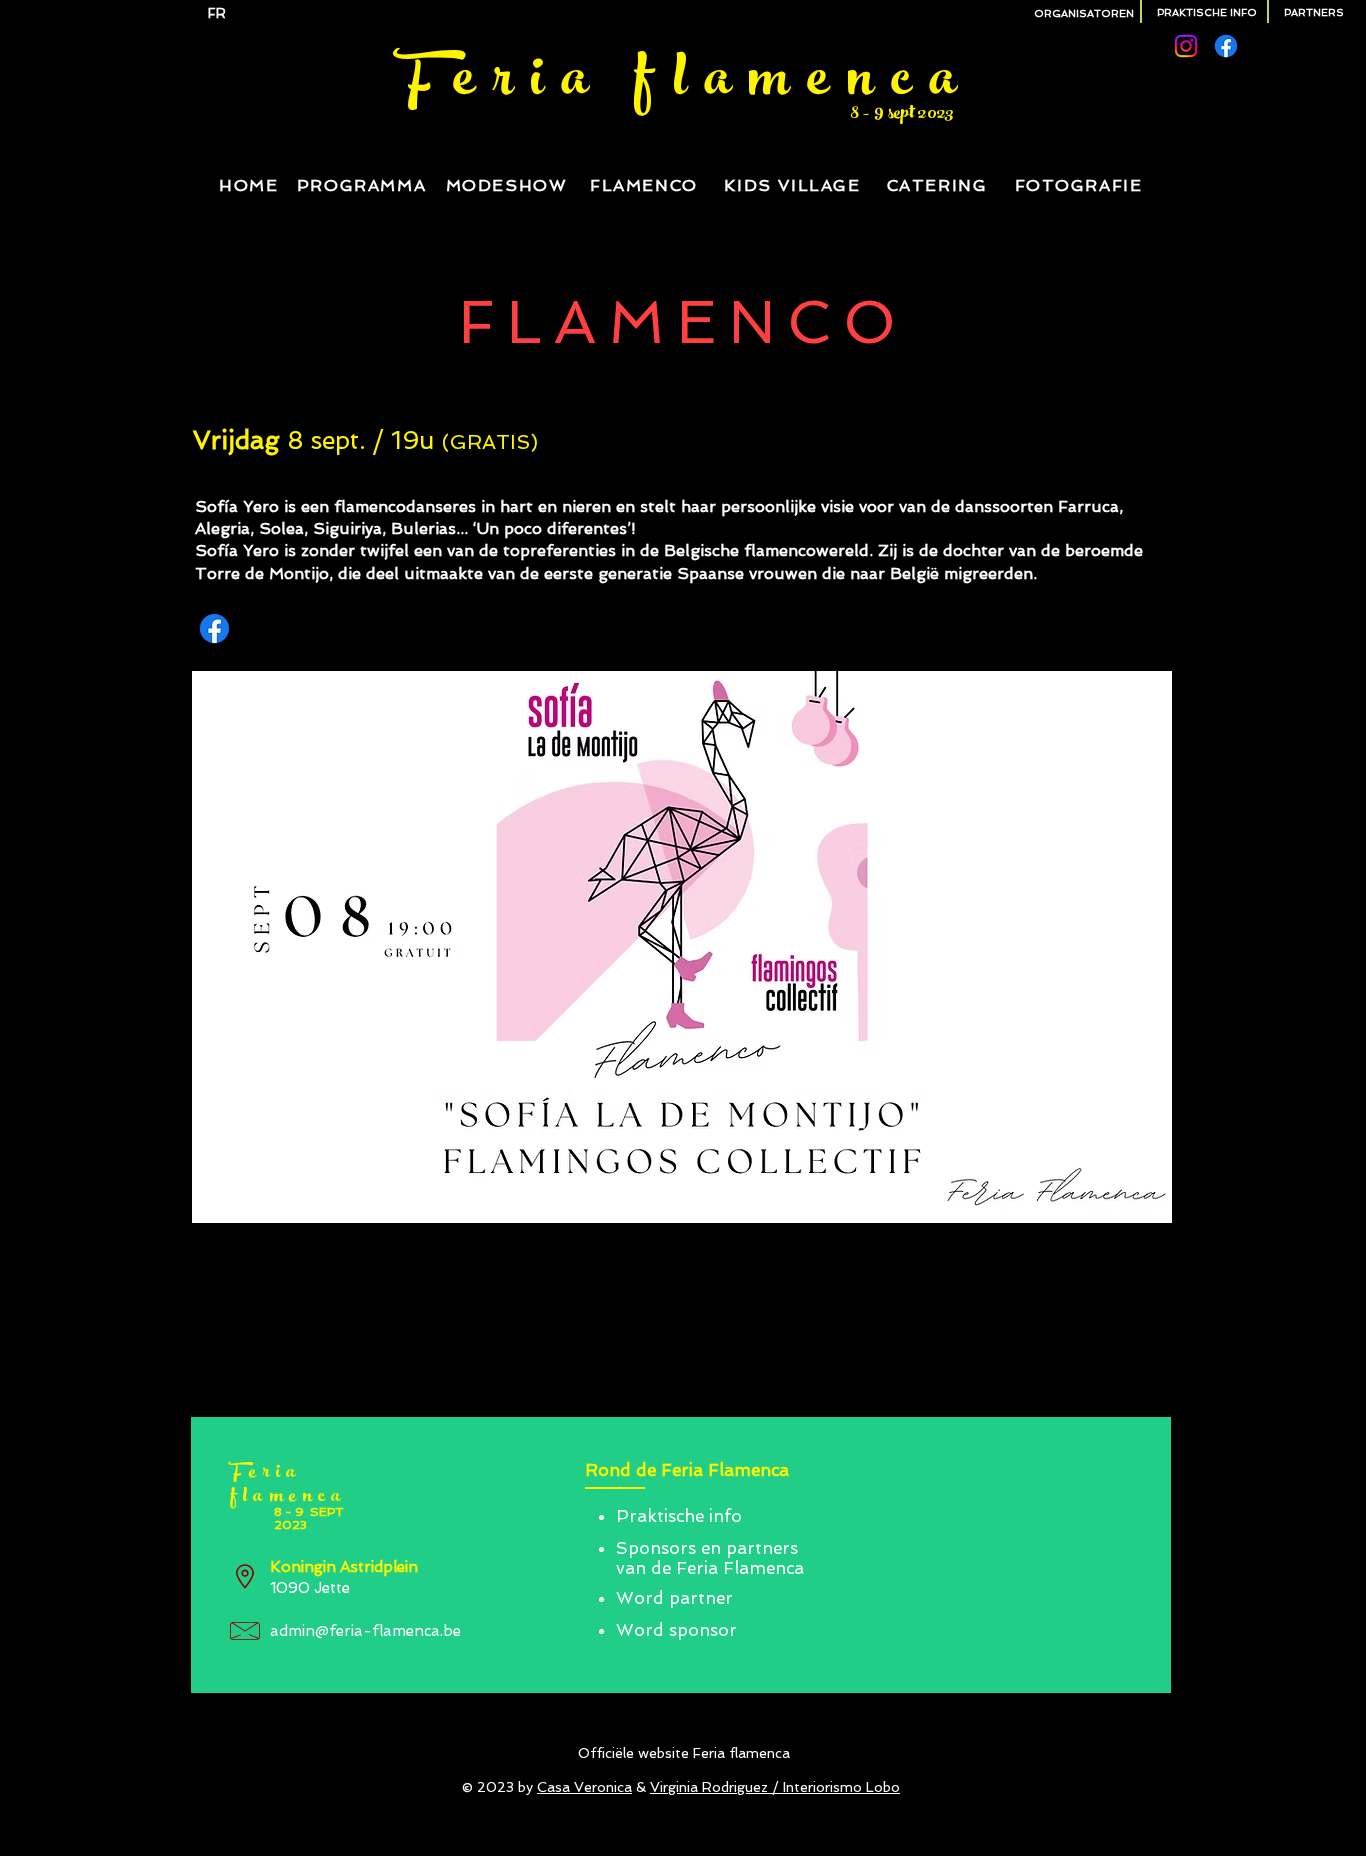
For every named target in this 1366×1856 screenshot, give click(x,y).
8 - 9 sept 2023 (902, 114)
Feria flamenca (685, 84)
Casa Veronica (584, 1787)
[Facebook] (1226, 46)
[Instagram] (1186, 46)
